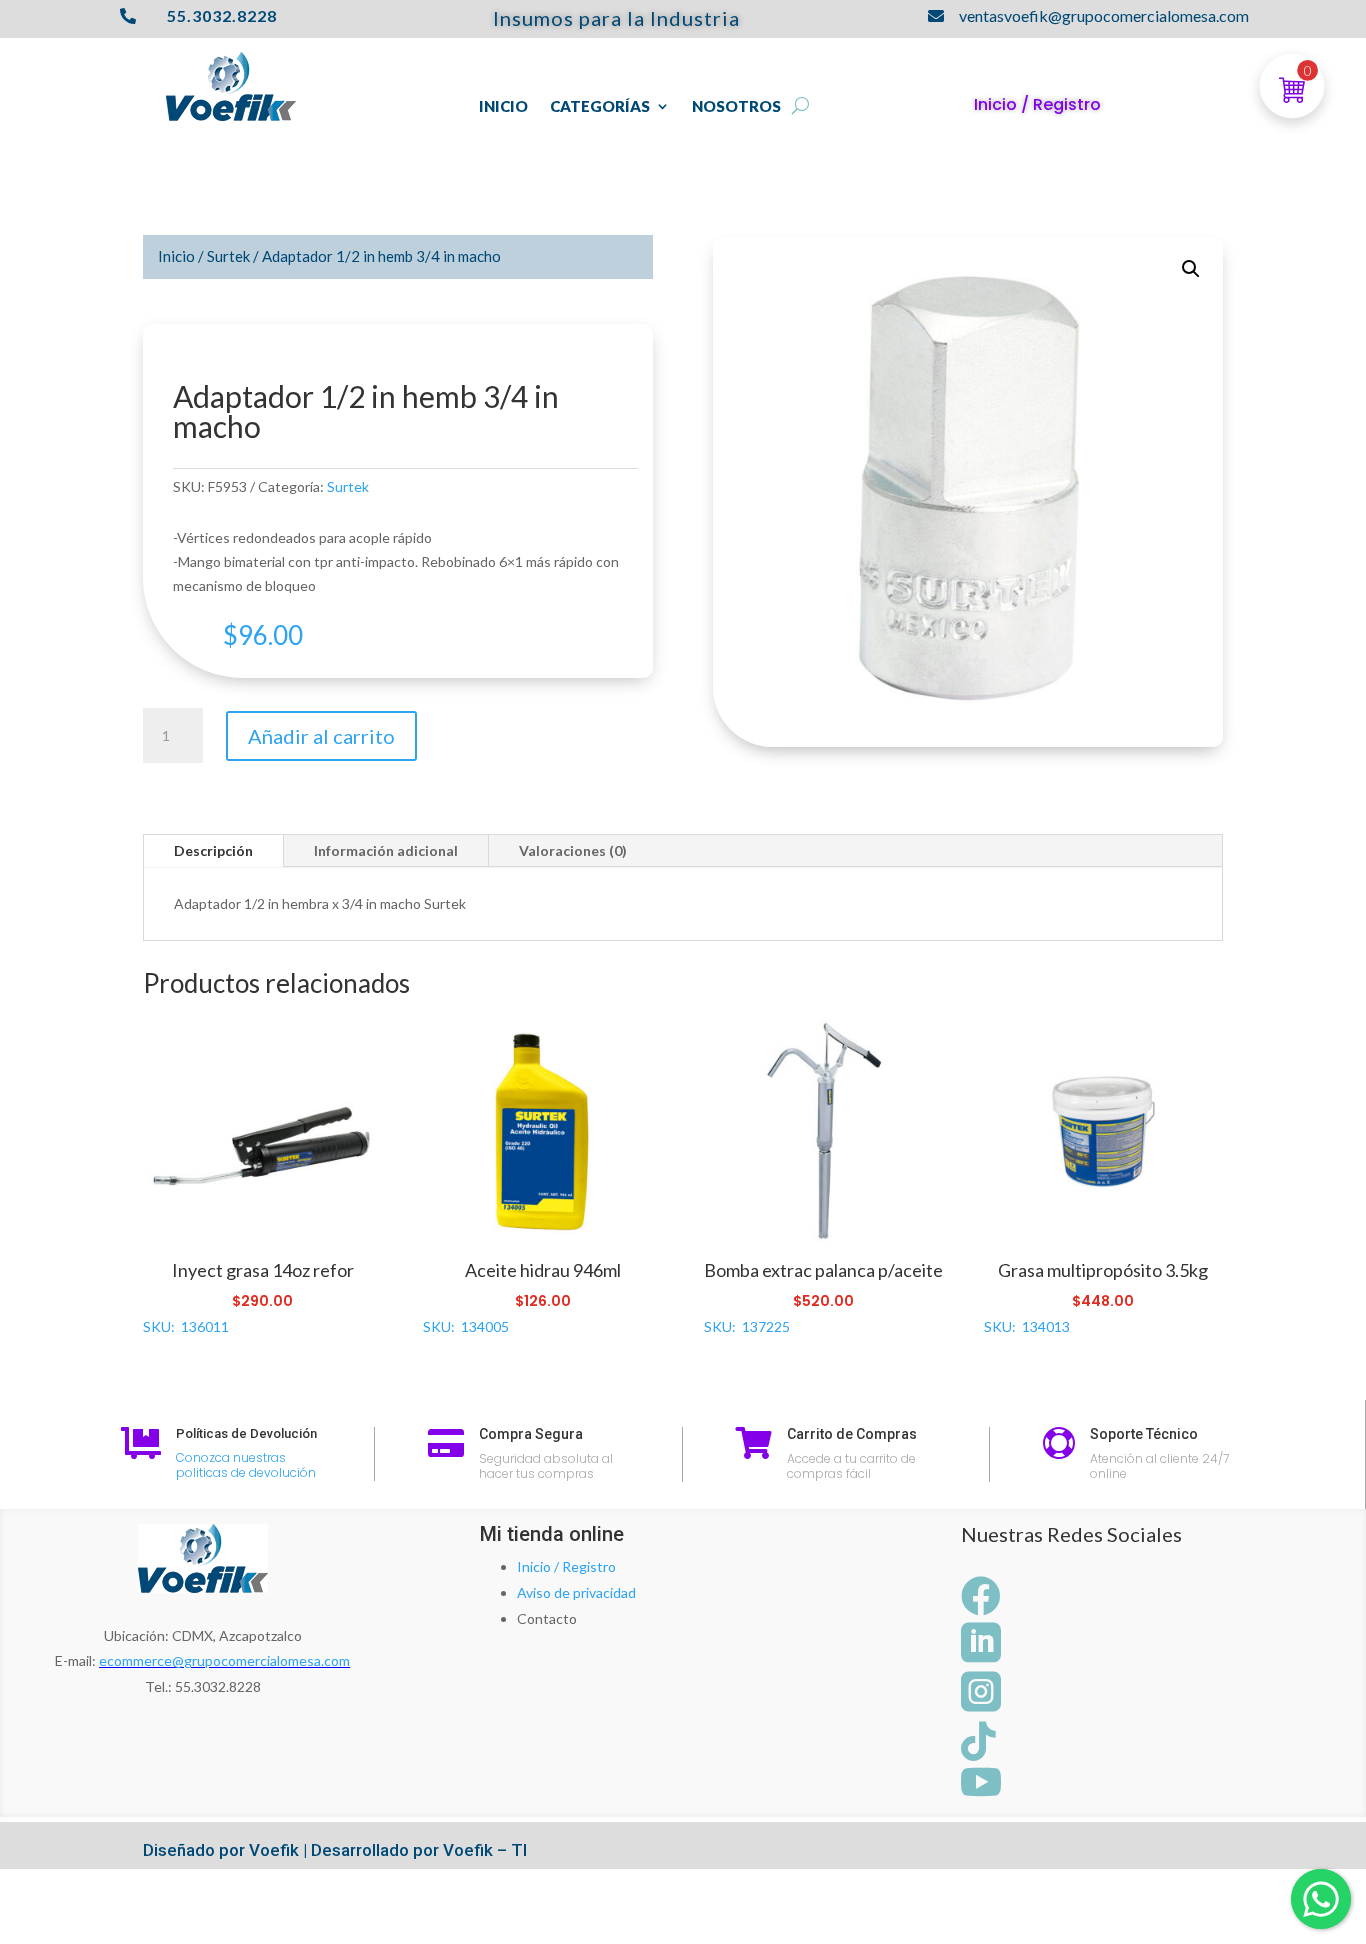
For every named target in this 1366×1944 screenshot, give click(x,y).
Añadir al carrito (321, 736)
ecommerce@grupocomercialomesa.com (224, 1660)
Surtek (228, 256)
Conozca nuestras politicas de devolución (246, 1465)
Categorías (600, 107)
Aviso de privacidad (576, 1592)
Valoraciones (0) (573, 850)
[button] (1191, 269)
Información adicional (386, 850)
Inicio (503, 107)
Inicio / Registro (566, 1566)
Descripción (213, 850)
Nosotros (736, 107)
